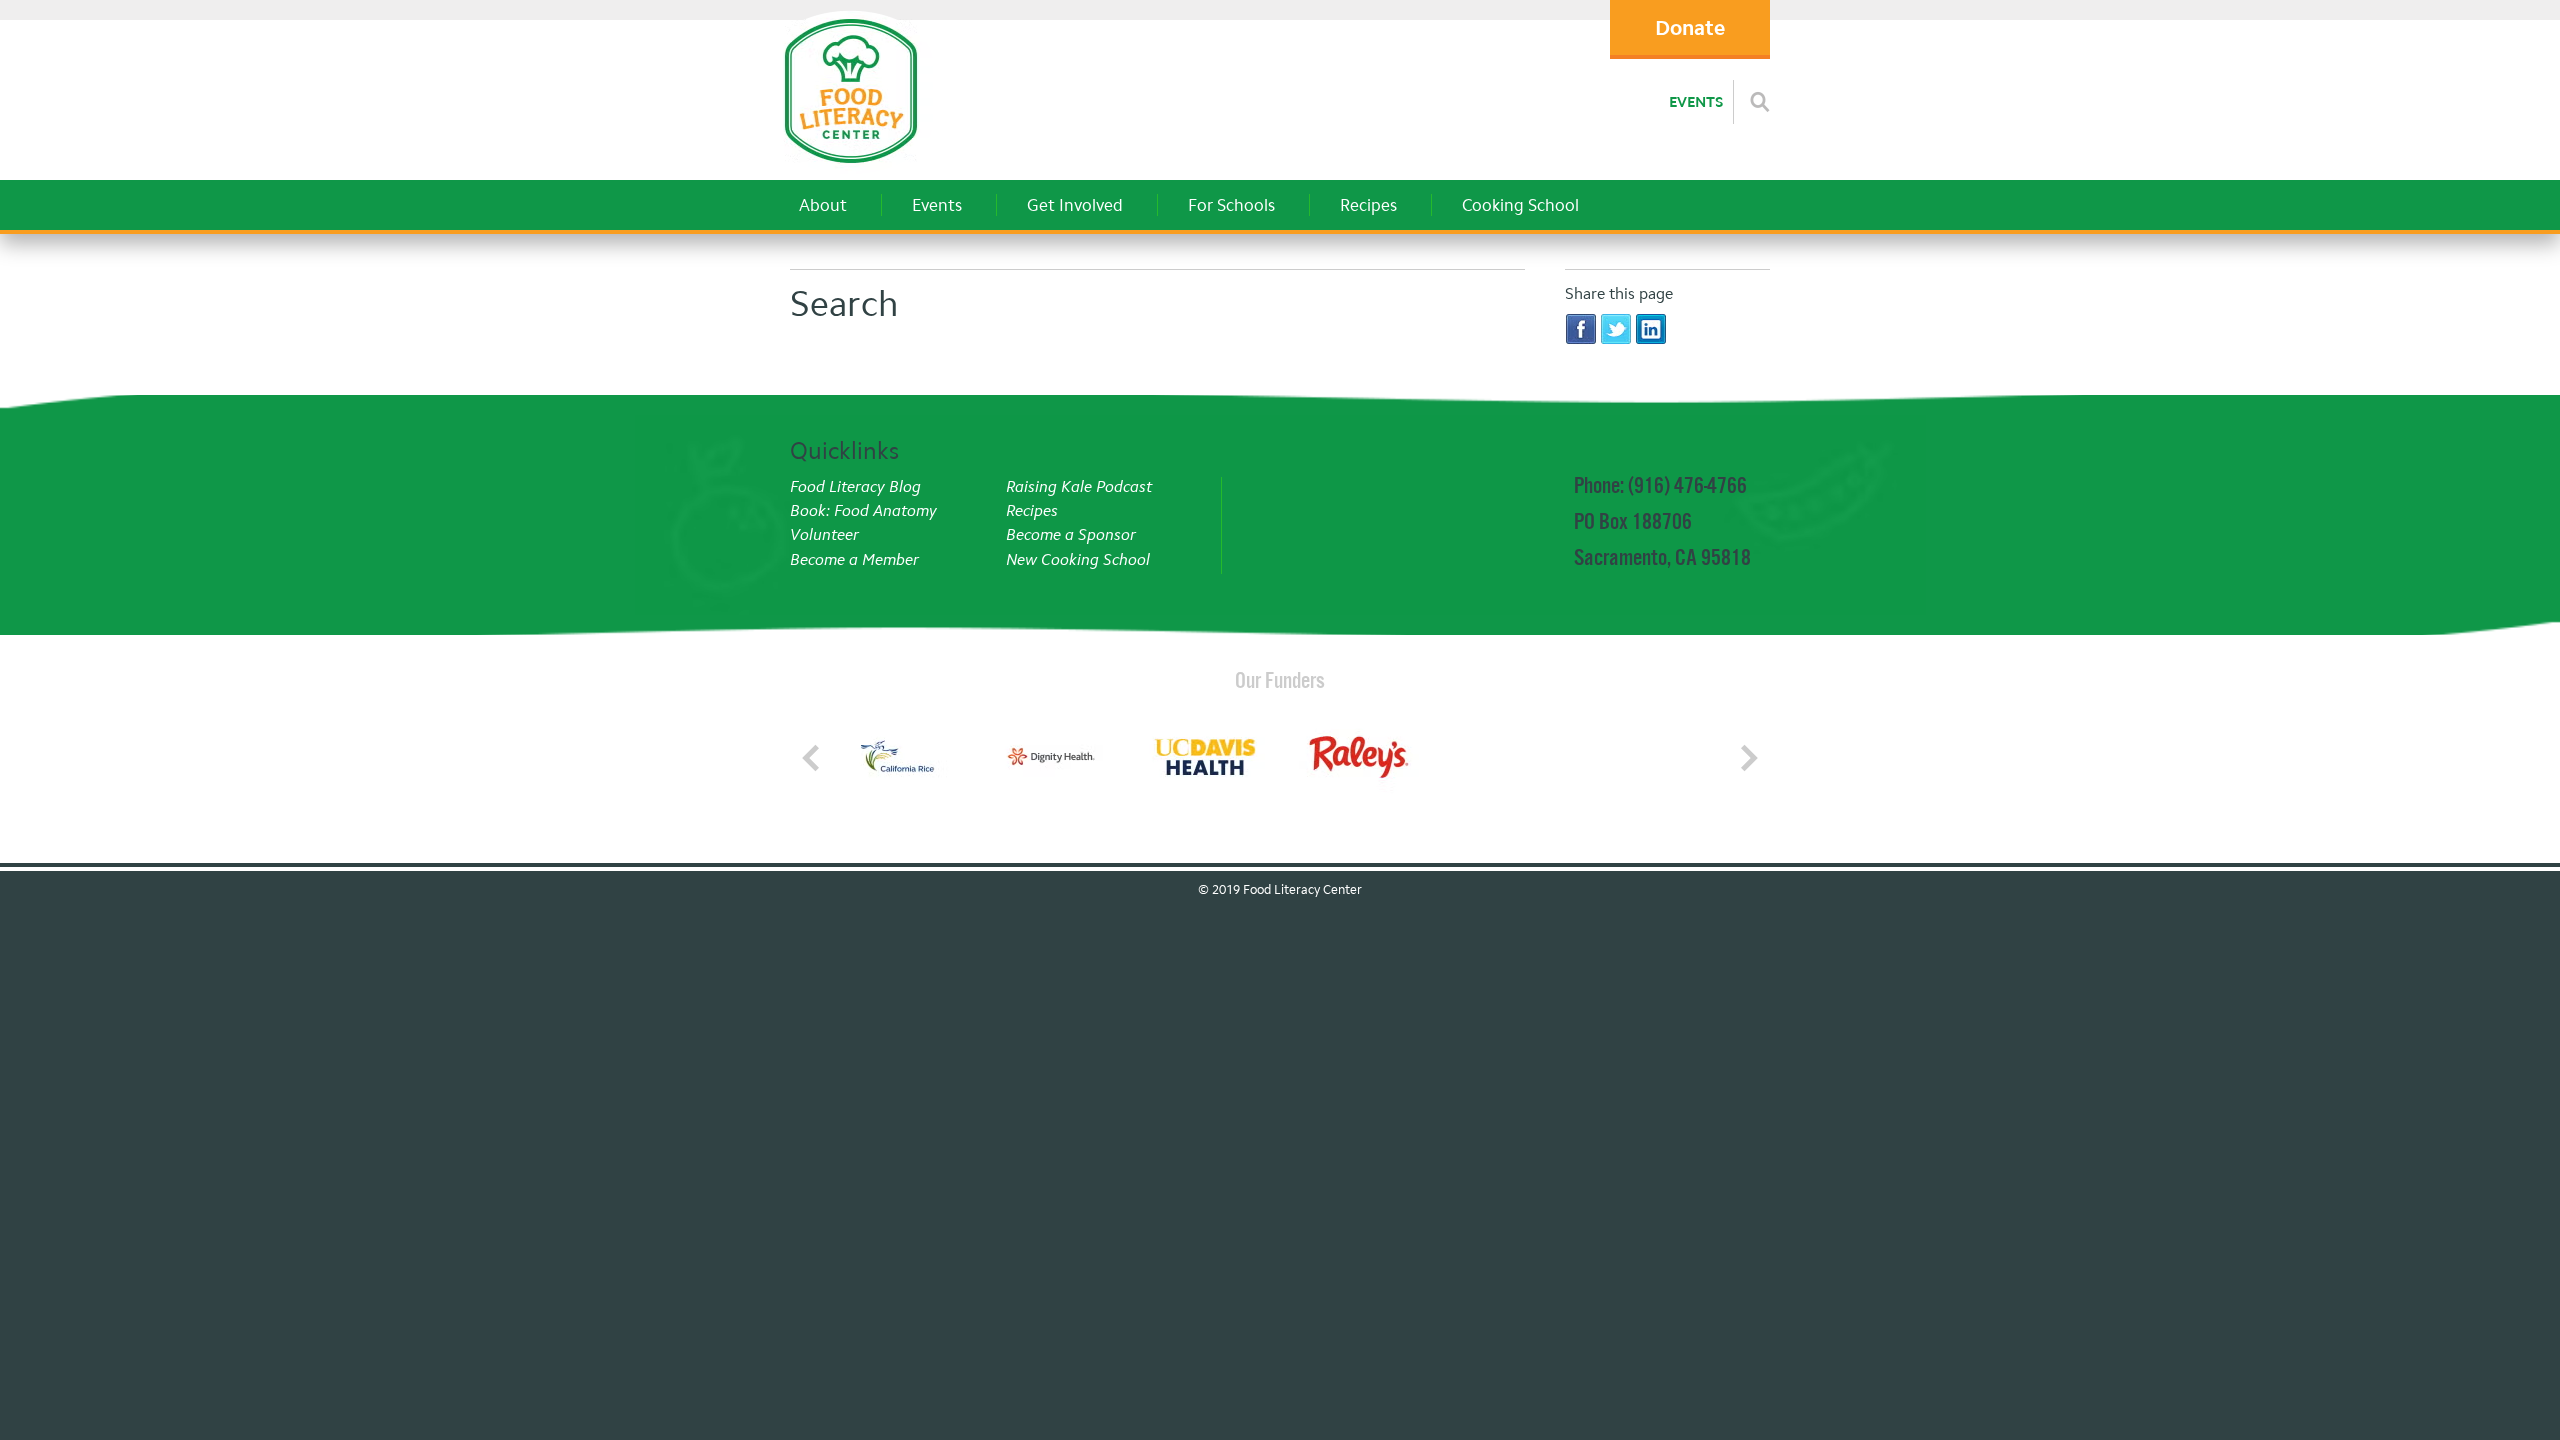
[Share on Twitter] (1616, 328)
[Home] (850, 169)
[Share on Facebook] (1581, 328)
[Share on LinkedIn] (1651, 328)
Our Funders (1280, 680)
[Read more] (1760, 102)
